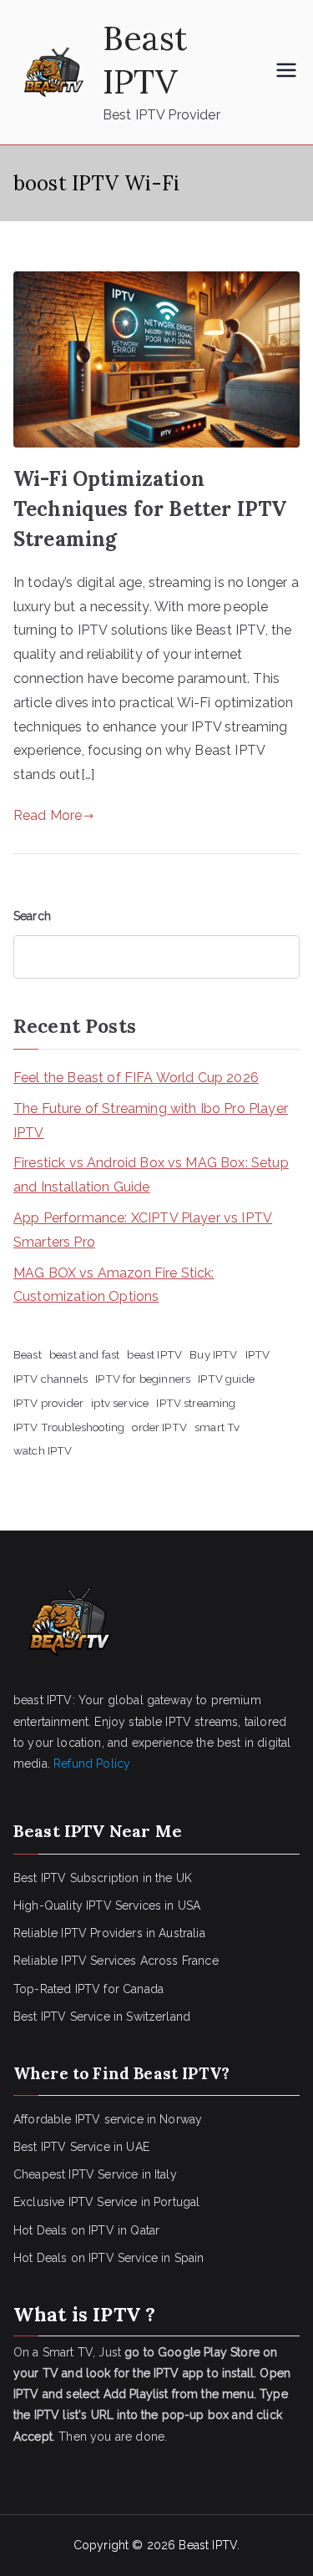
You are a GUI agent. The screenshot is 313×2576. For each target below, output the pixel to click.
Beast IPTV (145, 60)
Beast (28, 1354)
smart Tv (217, 1427)
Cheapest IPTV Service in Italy (95, 2174)
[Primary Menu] (286, 72)
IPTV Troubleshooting (69, 1427)
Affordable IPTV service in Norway (108, 2119)
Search (32, 916)
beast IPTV (154, 1354)
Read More (48, 815)
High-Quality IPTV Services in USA (107, 1905)
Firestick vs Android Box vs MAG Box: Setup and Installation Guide (151, 1175)
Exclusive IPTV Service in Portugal (106, 2202)
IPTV (258, 1354)
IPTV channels (50, 1379)
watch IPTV (43, 1450)
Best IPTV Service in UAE (81, 2147)
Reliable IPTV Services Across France (116, 1961)
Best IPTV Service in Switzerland (102, 2017)
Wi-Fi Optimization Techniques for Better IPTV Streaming (150, 509)
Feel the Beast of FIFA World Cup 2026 (136, 1078)
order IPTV (159, 1427)
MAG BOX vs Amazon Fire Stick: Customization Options (114, 1285)
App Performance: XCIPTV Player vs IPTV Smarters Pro (143, 1230)
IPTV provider (48, 1403)
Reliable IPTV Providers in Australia (109, 1933)
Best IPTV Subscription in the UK (103, 1878)
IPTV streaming (196, 1403)
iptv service (120, 1403)
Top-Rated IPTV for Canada (88, 1989)
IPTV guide (226, 1379)
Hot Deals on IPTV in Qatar (86, 2230)
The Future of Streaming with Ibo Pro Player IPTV (151, 1121)
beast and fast (84, 1354)
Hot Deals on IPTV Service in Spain (109, 2258)
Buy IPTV (213, 1354)
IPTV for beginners (143, 1379)
